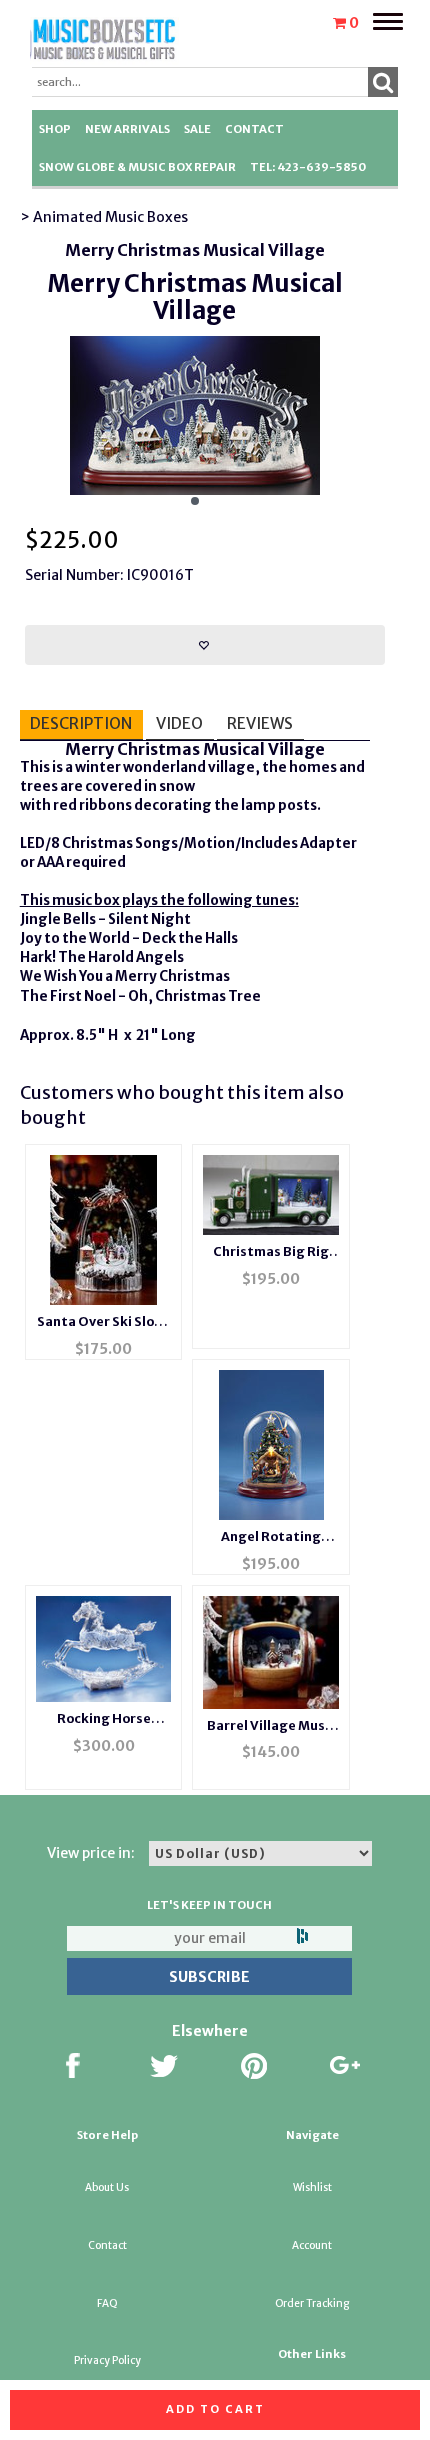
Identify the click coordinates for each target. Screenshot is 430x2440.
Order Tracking (312, 2303)
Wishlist (312, 2187)
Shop (55, 129)
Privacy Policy (107, 2360)
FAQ (107, 2303)
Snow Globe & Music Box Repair (137, 167)
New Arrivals (127, 129)
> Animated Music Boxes (104, 217)
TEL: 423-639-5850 (308, 167)
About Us (107, 2187)
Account (312, 2245)
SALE (197, 129)
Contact (254, 129)
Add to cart (215, 2409)
